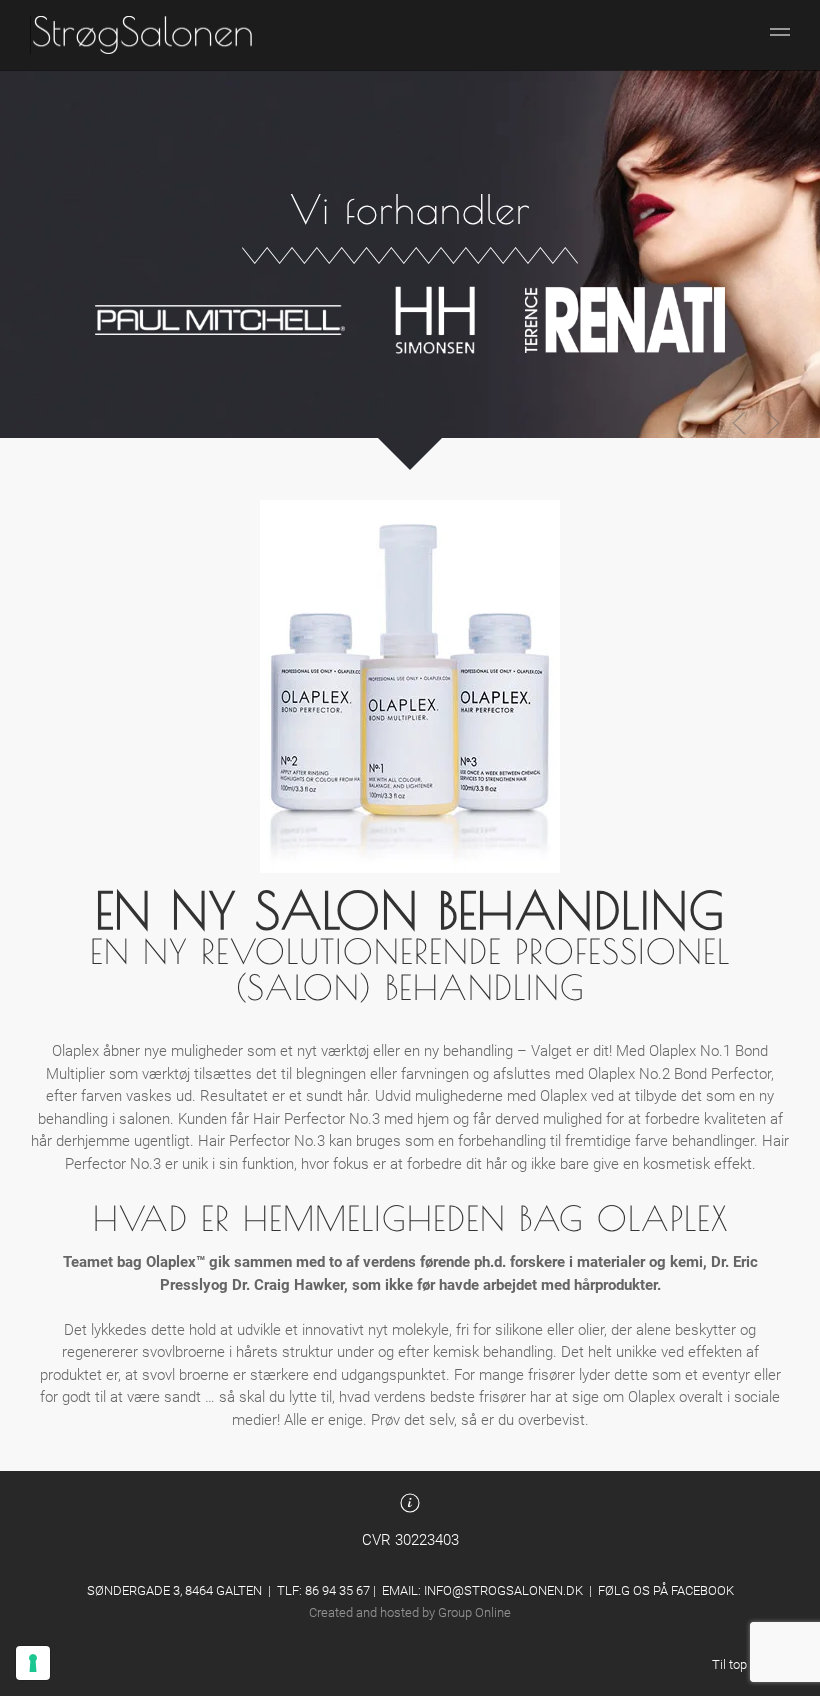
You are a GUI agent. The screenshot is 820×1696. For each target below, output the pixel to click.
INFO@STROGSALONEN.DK (503, 1590)
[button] (780, 35)
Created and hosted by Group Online (410, 1612)
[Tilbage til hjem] (142, 35)
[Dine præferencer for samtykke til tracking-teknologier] (33, 1663)
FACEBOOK (702, 1590)
